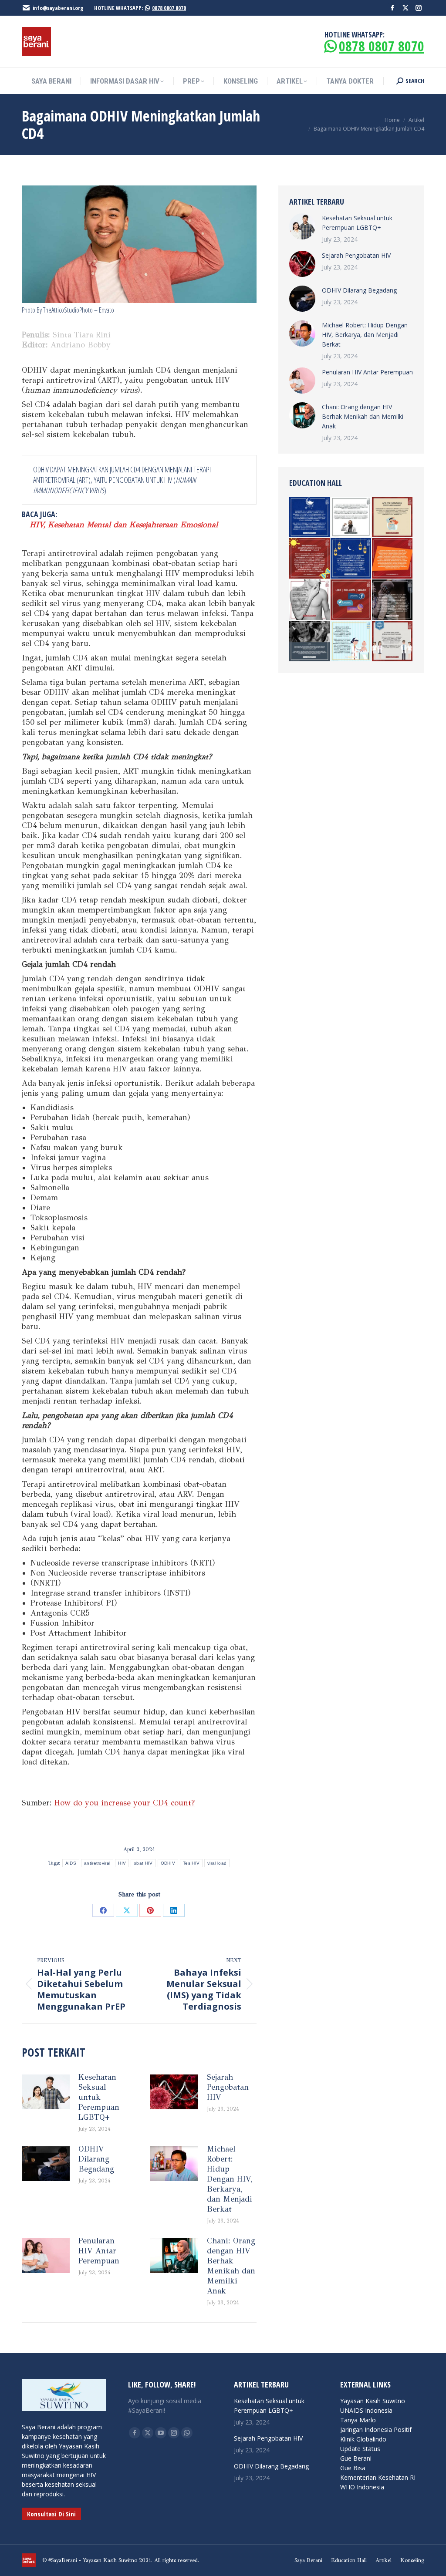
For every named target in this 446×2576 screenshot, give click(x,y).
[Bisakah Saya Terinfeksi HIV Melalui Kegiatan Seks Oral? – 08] (310, 600)
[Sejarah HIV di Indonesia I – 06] (310, 641)
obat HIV (143, 1863)
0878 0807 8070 (169, 8)
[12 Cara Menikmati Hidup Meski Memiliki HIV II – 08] (393, 641)
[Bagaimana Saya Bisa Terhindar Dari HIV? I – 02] (393, 559)
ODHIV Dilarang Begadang (96, 2159)
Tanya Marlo (358, 2420)
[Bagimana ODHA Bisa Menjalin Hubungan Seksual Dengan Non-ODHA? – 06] (393, 517)
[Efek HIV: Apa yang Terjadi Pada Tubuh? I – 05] (310, 559)
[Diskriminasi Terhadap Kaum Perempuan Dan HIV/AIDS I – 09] (351, 600)
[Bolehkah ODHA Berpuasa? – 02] (310, 517)
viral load (217, 1863)
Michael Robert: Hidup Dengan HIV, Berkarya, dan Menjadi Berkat (230, 2179)
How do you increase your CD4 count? (125, 1803)
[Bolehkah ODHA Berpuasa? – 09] (351, 559)
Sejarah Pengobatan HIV (228, 2087)
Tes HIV (191, 1863)
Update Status (360, 2449)
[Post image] (46, 2092)
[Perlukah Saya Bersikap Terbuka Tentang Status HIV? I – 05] (351, 517)
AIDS (71, 1863)
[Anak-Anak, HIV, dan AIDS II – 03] (351, 641)
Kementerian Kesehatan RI (378, 2477)
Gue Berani (356, 2458)
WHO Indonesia (362, 2487)
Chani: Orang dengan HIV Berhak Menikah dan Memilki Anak (231, 2266)
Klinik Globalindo (363, 2439)
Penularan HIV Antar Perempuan (99, 2251)
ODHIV (168, 1863)
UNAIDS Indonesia (366, 2410)
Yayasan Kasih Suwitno (373, 2401)
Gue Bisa (353, 2468)
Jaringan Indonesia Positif (376, 2430)
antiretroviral (97, 1863)
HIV (122, 1863)
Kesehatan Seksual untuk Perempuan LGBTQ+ (99, 2097)
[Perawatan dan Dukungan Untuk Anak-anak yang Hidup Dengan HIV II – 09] (393, 600)
